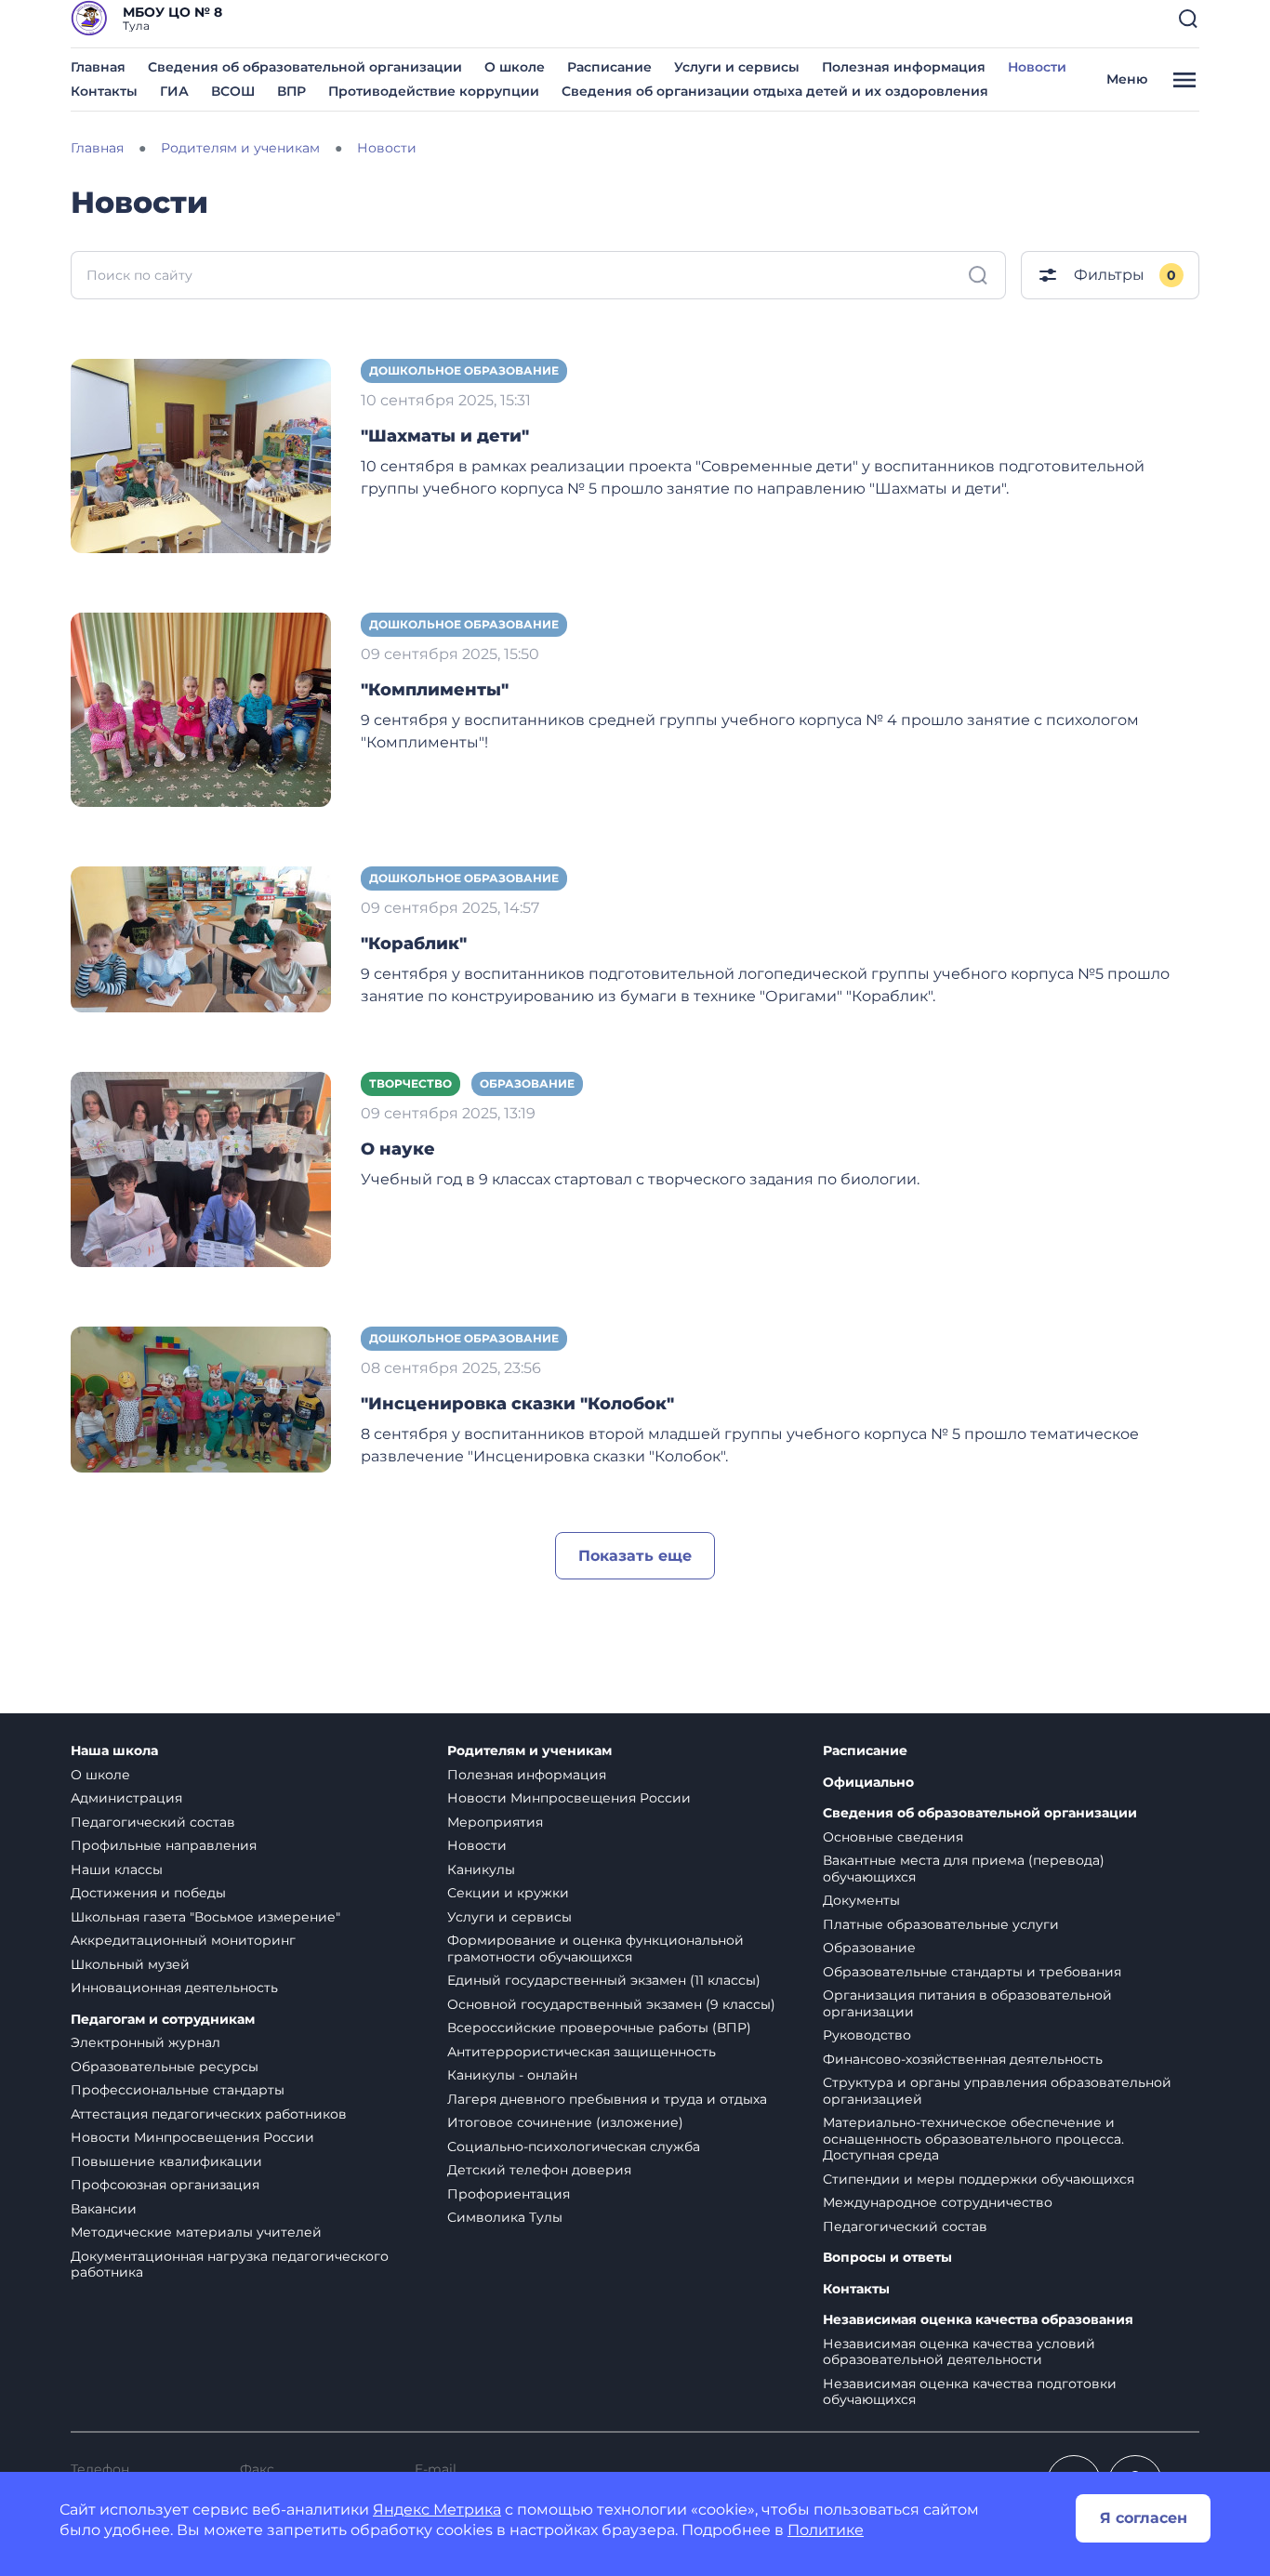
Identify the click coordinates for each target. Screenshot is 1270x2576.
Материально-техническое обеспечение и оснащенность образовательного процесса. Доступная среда (973, 2139)
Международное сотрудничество (938, 2202)
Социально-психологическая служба (574, 2147)
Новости (1037, 67)
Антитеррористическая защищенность (582, 2052)
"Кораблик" (414, 944)
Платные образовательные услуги (941, 1924)
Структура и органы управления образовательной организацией (997, 2091)
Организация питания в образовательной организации (967, 2003)
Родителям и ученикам (529, 1751)
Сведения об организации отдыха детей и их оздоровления (775, 91)
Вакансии (104, 2209)
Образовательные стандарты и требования (972, 1972)
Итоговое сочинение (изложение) (565, 2122)
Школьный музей (130, 1964)
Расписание (609, 67)
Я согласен (1144, 2518)
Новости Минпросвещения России (192, 2137)
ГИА (174, 91)
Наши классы (117, 1869)
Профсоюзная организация (165, 2185)
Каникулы (481, 1869)
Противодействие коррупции (434, 91)
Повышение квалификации (166, 2161)
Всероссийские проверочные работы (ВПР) (599, 2028)
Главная (98, 67)
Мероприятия (495, 1822)
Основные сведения (893, 1837)
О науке (398, 1149)
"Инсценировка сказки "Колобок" (517, 1404)
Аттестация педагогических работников (209, 2114)
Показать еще (635, 1556)
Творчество (410, 1083)
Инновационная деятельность (174, 1988)
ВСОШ (233, 91)
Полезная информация (904, 67)
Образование (527, 1083)
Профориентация (509, 2194)
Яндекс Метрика (437, 2510)
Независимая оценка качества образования (978, 2320)
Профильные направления (164, 1845)
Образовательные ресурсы (165, 2067)
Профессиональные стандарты (178, 2090)
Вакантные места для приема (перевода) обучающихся (964, 1869)
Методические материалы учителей (196, 2232)
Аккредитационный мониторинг (183, 1940)
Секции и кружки (508, 1893)
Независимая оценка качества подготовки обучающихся (970, 2392)
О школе (515, 67)
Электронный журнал (146, 2042)
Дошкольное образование (464, 370)
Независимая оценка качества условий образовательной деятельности (959, 2352)
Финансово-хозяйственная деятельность (963, 2059)
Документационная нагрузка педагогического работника (230, 2265)
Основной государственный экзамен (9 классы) (611, 2004)
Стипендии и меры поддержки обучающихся (979, 2179)
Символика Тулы (505, 2217)
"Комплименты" (435, 690)
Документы (861, 1900)
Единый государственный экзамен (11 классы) (604, 1980)
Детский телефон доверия (539, 2170)
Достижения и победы (148, 1893)
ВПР (291, 91)
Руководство (867, 2035)
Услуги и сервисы (737, 67)
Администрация (126, 1798)
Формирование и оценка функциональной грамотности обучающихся (595, 1949)
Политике (826, 2530)
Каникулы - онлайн (512, 2075)
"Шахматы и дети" (445, 436)
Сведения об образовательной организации (305, 67)
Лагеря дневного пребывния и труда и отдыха (607, 2099)
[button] (1188, 19)
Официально (868, 1783)
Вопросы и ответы (887, 2258)
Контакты (104, 91)
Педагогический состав (153, 1822)
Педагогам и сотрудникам (163, 2020)
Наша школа (114, 1751)
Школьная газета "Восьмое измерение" (205, 1917)
